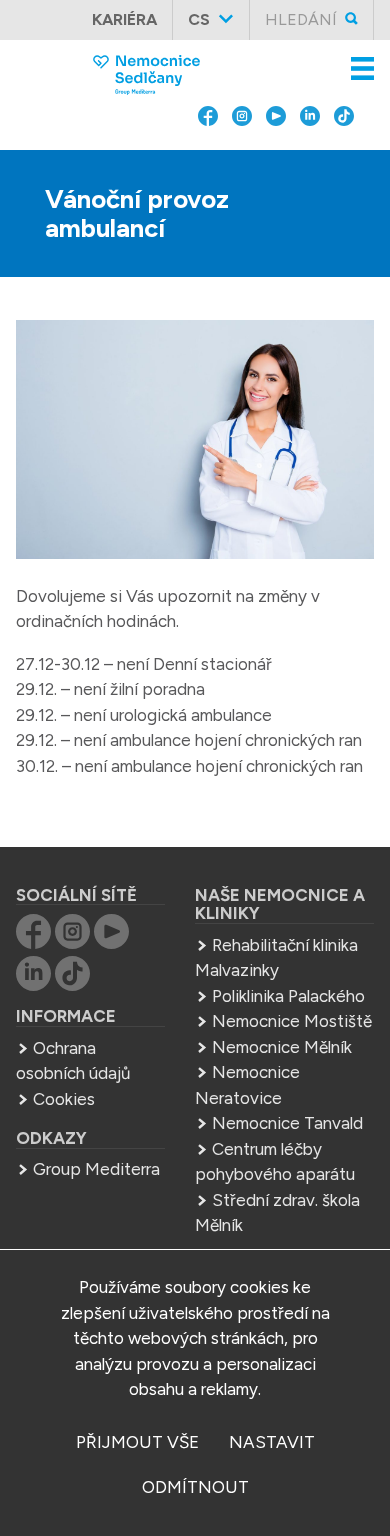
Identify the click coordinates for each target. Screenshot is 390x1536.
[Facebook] (208, 158)
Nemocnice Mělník (282, 1047)
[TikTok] (344, 158)
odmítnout (195, 1487)
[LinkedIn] (310, 158)
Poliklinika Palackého (288, 996)
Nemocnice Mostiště (292, 1021)
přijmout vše (137, 1442)
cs (199, 19)
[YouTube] (276, 158)
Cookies (64, 1099)
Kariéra (124, 19)
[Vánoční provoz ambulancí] (195, 443)
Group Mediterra (96, 1169)
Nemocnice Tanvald (287, 1123)
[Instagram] (242, 158)
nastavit (272, 1442)
